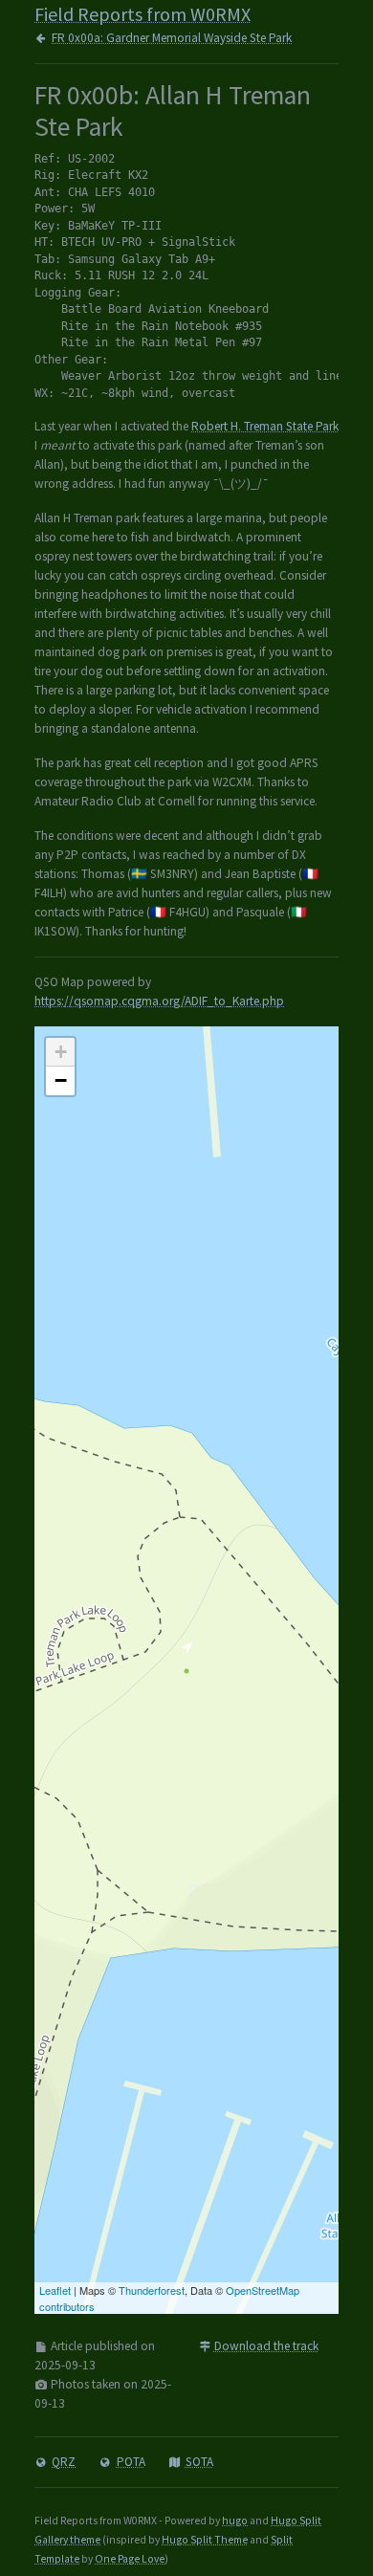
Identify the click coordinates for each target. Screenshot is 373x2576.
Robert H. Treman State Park (265, 426)
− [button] (61, 1080)
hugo (235, 2521)
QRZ (64, 2462)
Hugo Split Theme (205, 2540)
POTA (131, 2462)
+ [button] (61, 1052)
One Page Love (130, 2559)
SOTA (199, 2462)
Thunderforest (152, 2290)
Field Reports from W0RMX (143, 14)
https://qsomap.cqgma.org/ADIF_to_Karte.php (159, 1001)
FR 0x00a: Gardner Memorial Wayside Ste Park (172, 38)
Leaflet (55, 2290)
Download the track (266, 2346)
